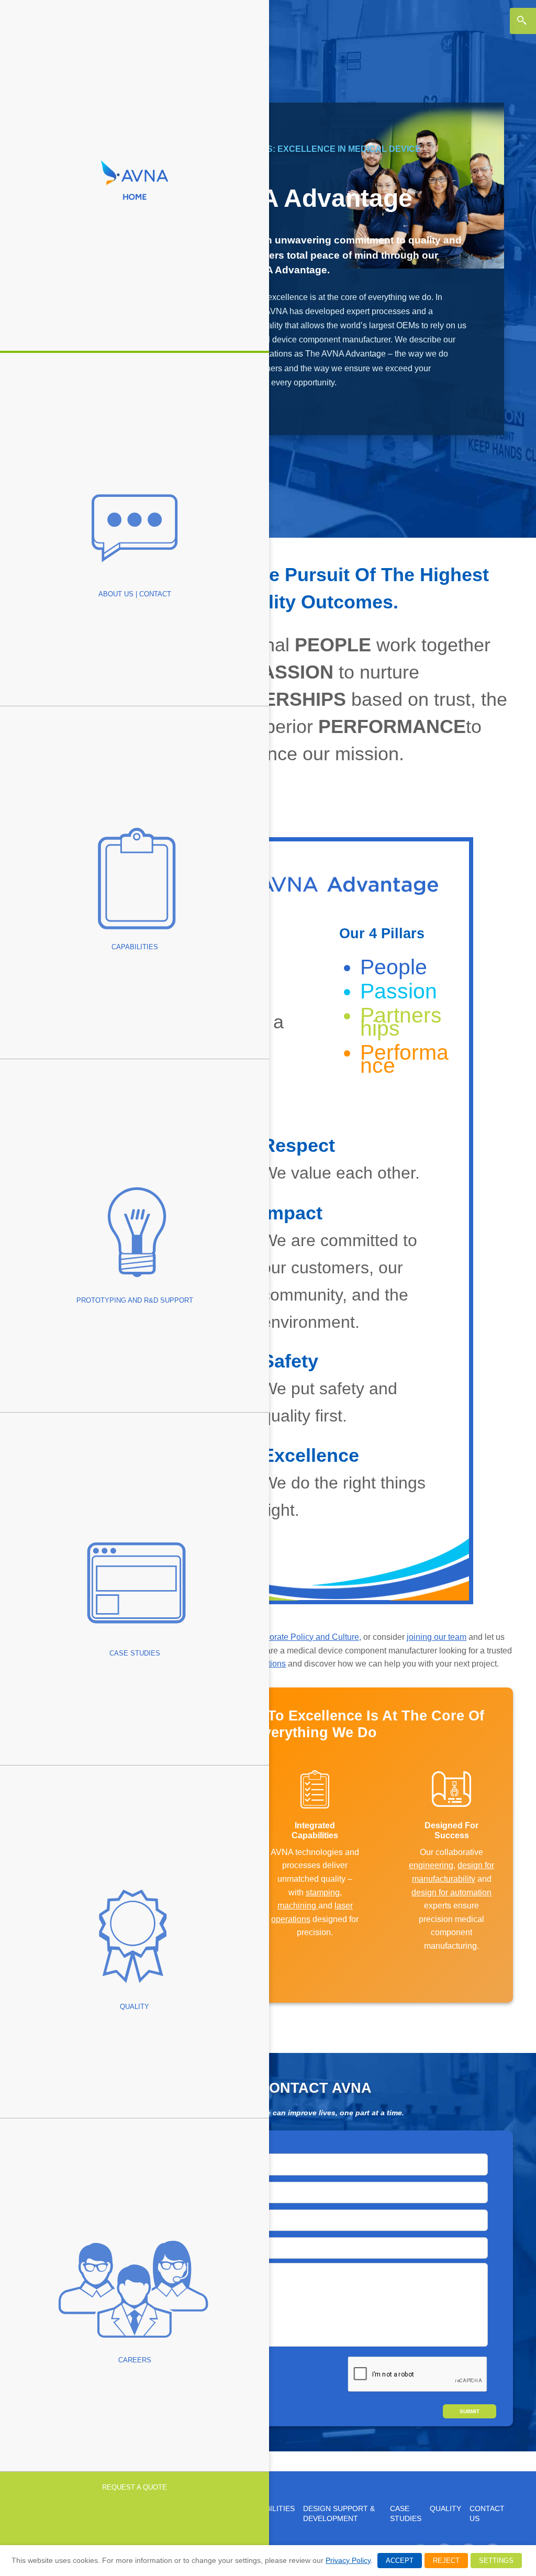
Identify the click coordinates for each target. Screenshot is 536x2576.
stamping (323, 1892)
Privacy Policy (348, 2560)
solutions (269, 1664)
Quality (445, 2509)
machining (298, 1906)
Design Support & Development (339, 2514)
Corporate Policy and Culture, (306, 1637)
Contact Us (487, 2514)
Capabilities (271, 2509)
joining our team (437, 1637)
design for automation (451, 1892)
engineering (431, 1865)
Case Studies (406, 2514)
